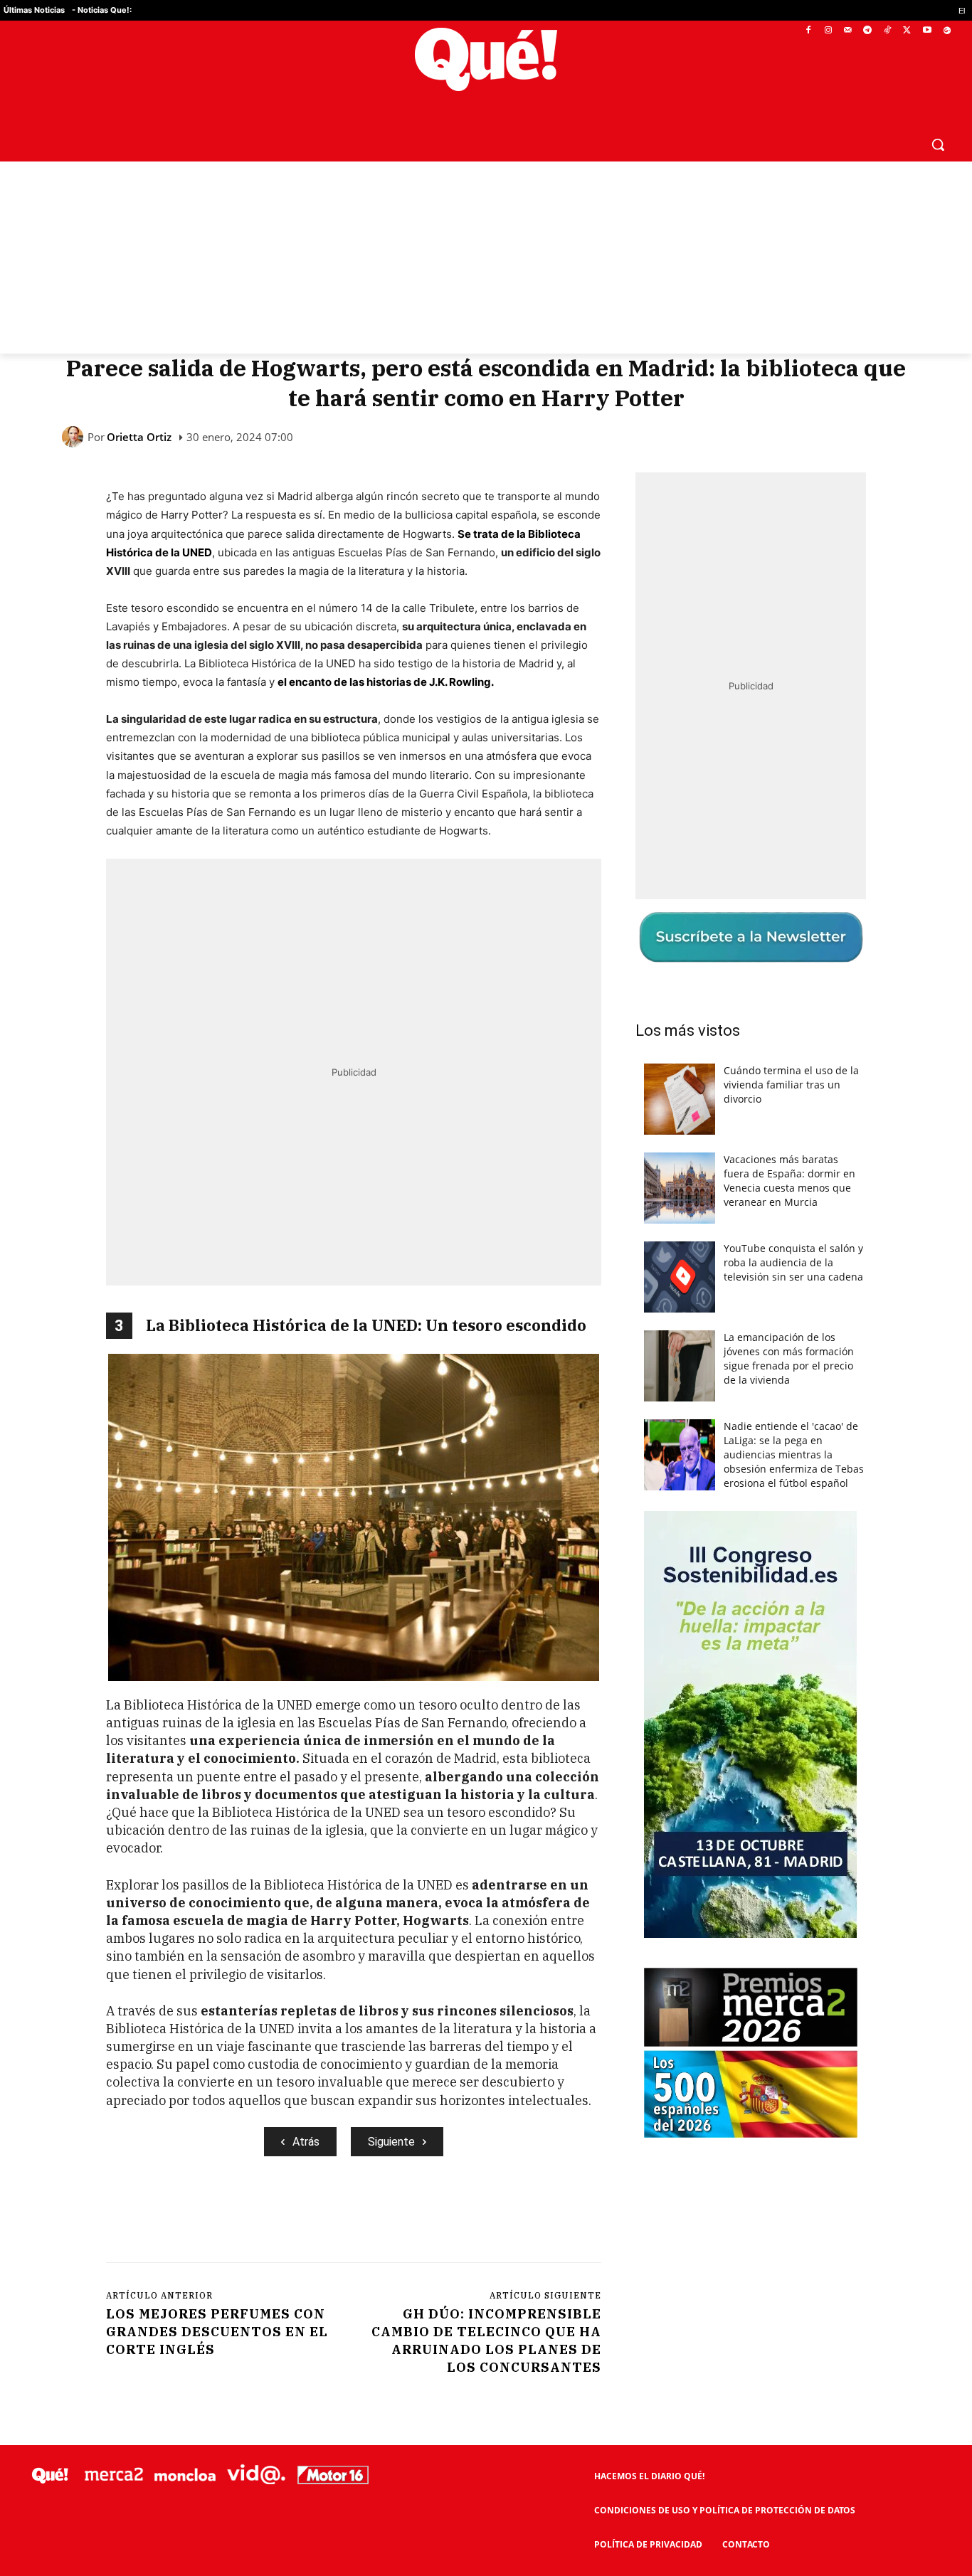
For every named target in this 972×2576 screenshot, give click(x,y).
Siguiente (391, 2142)
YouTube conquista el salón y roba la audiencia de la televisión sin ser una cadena (793, 1262)
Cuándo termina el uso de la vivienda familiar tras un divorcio (791, 1085)
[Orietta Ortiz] (75, 437)
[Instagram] (828, 31)
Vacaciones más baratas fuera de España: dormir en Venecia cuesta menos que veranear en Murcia (789, 1181)
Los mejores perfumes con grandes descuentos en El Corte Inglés (217, 2332)
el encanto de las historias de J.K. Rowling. (386, 682)
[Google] (947, 31)
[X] (908, 31)
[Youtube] (927, 31)
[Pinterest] (287, 2215)
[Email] (418, 2215)
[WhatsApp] (320, 2215)
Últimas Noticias (34, 10)
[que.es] (486, 59)
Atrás (306, 2142)
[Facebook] (809, 31)
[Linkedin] (386, 2215)
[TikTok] (888, 31)
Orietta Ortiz (139, 437)
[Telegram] (868, 31)
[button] (938, 144)
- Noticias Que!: (102, 10)
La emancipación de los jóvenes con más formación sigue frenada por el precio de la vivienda (789, 1358)
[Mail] (848, 31)
